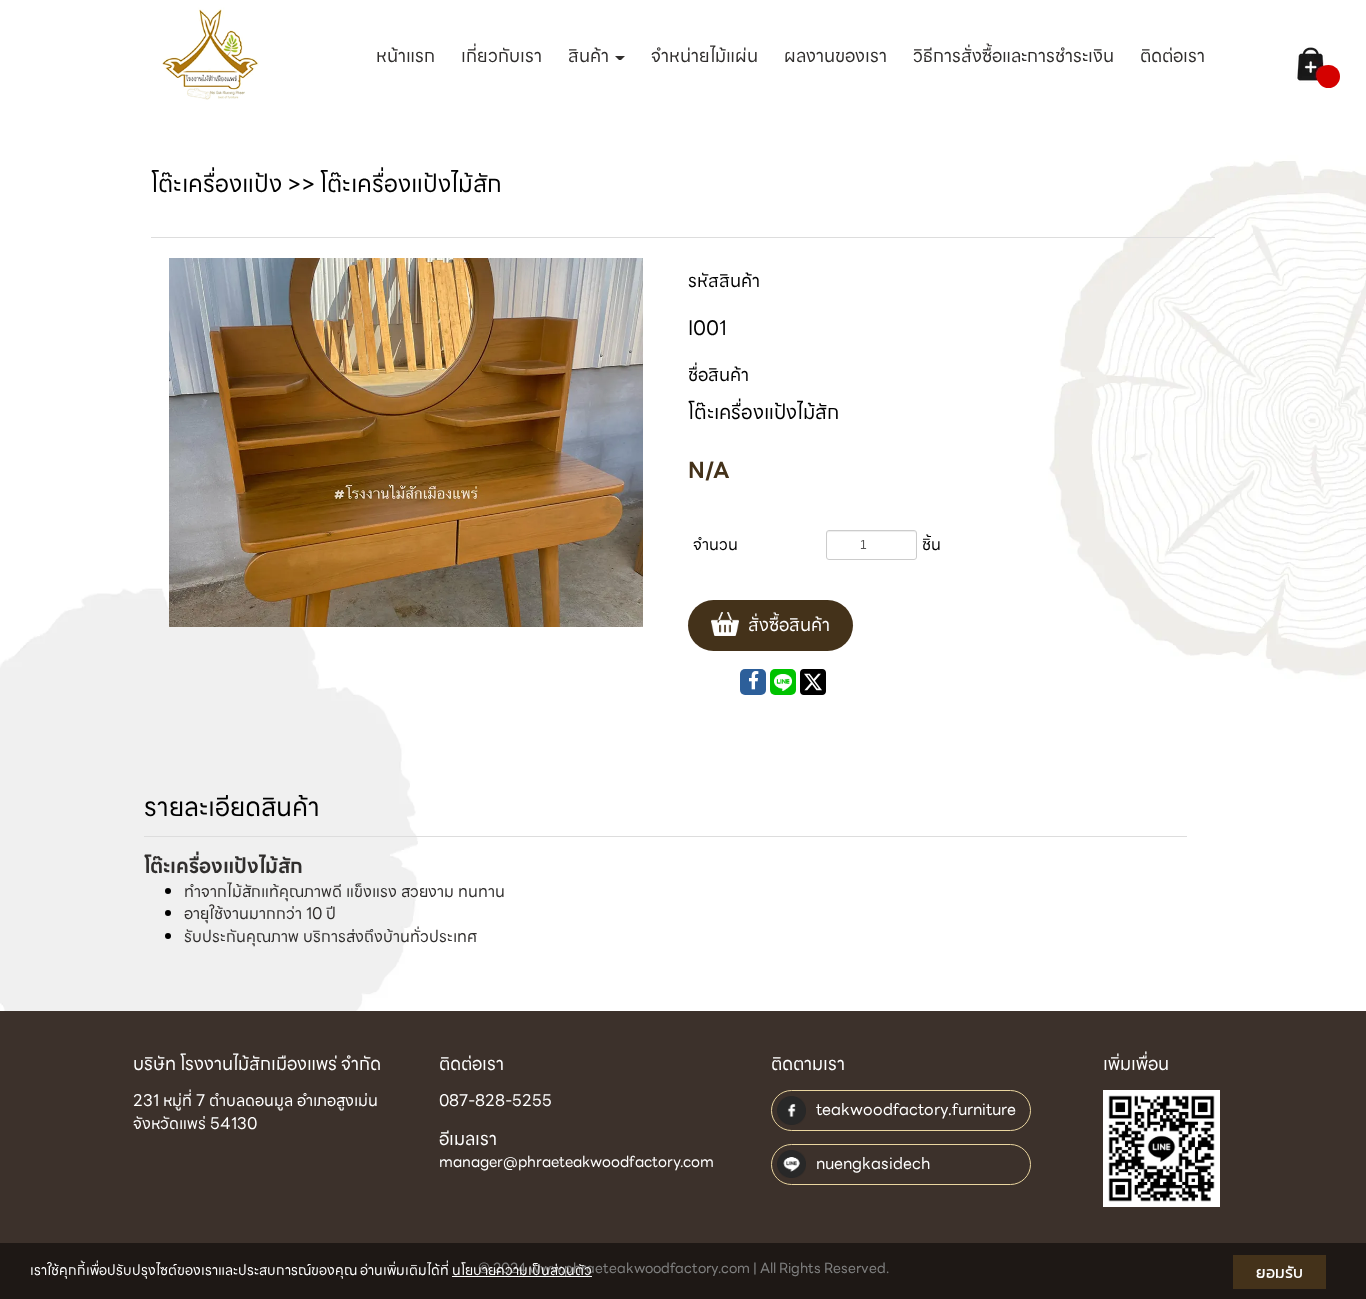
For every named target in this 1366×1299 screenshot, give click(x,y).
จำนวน (715, 544)
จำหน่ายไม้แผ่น (704, 55)
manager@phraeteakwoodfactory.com (576, 1162)
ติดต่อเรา (1172, 55)
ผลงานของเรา (835, 55)
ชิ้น (931, 544)
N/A (709, 470)
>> (235, 184)
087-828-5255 (495, 1100)
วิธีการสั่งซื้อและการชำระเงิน (1013, 55)
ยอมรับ (1279, 1272)
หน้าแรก (405, 55)
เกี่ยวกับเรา (501, 55)
